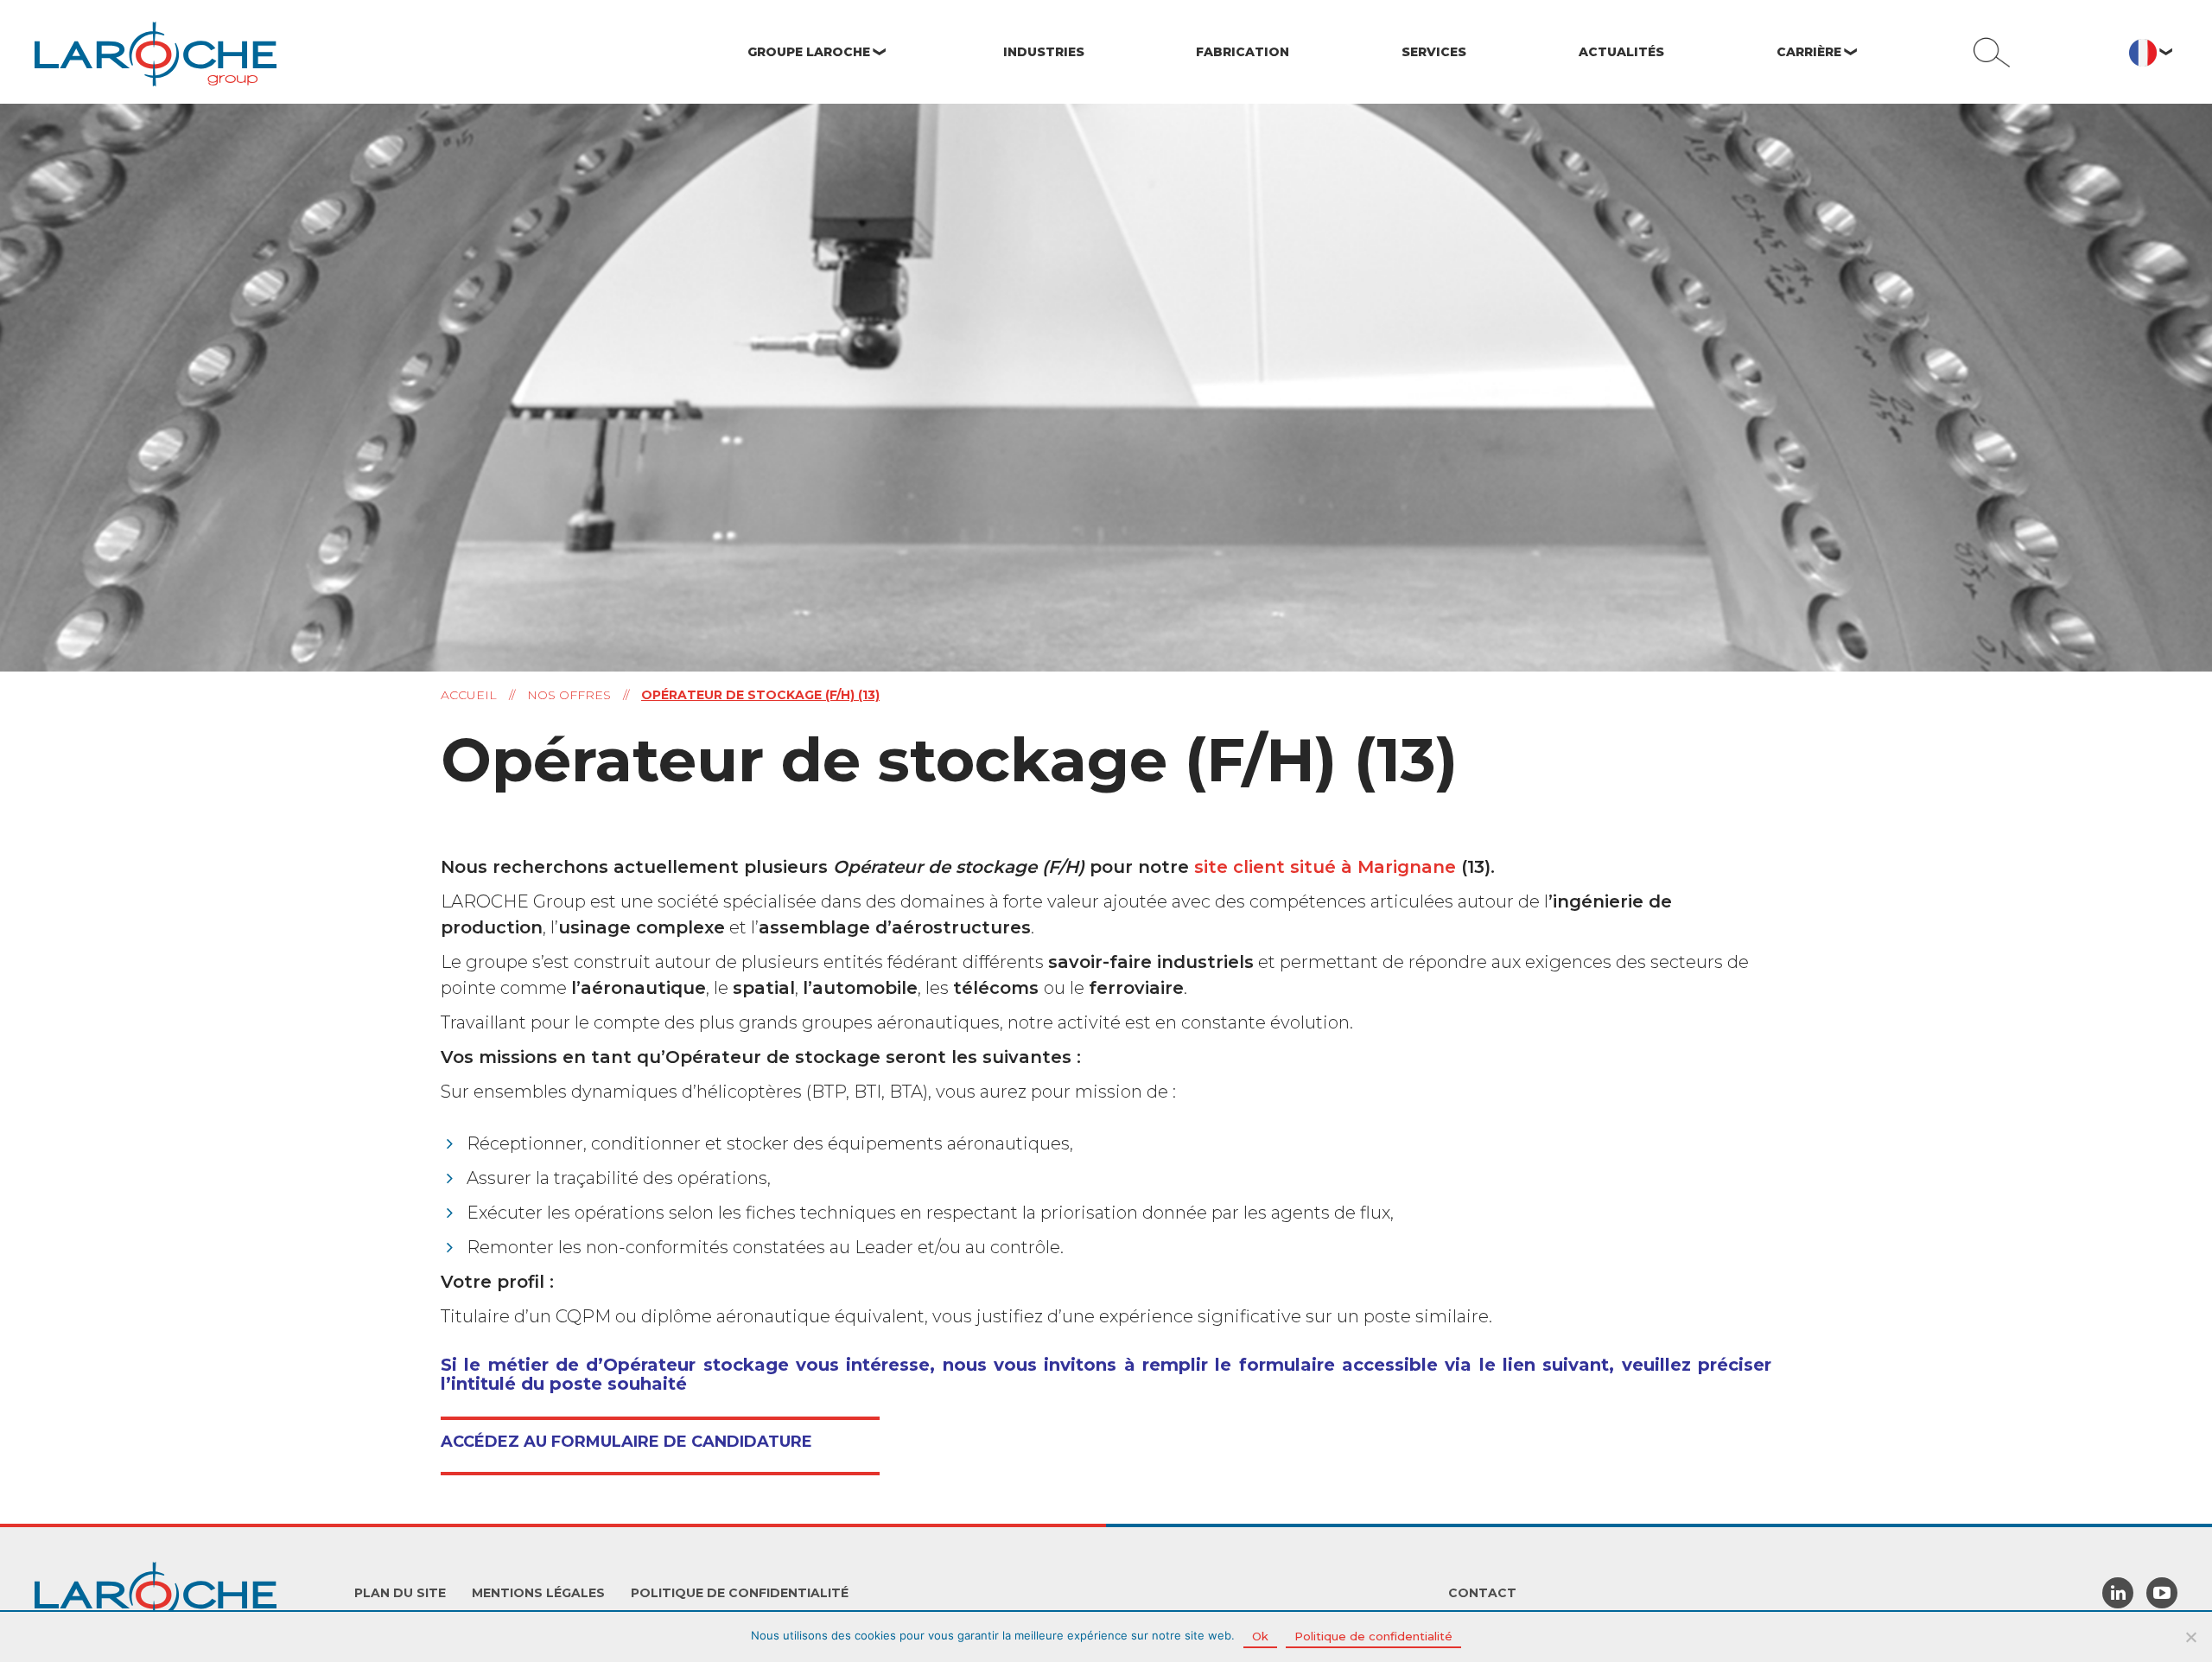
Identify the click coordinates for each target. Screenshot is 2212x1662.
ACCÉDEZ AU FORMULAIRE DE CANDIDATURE (626, 1442)
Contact (1482, 1593)
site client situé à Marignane (1325, 867)
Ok (1260, 1636)
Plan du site (400, 1593)
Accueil (469, 695)
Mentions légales (538, 1593)
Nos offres (569, 695)
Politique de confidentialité (740, 1593)
